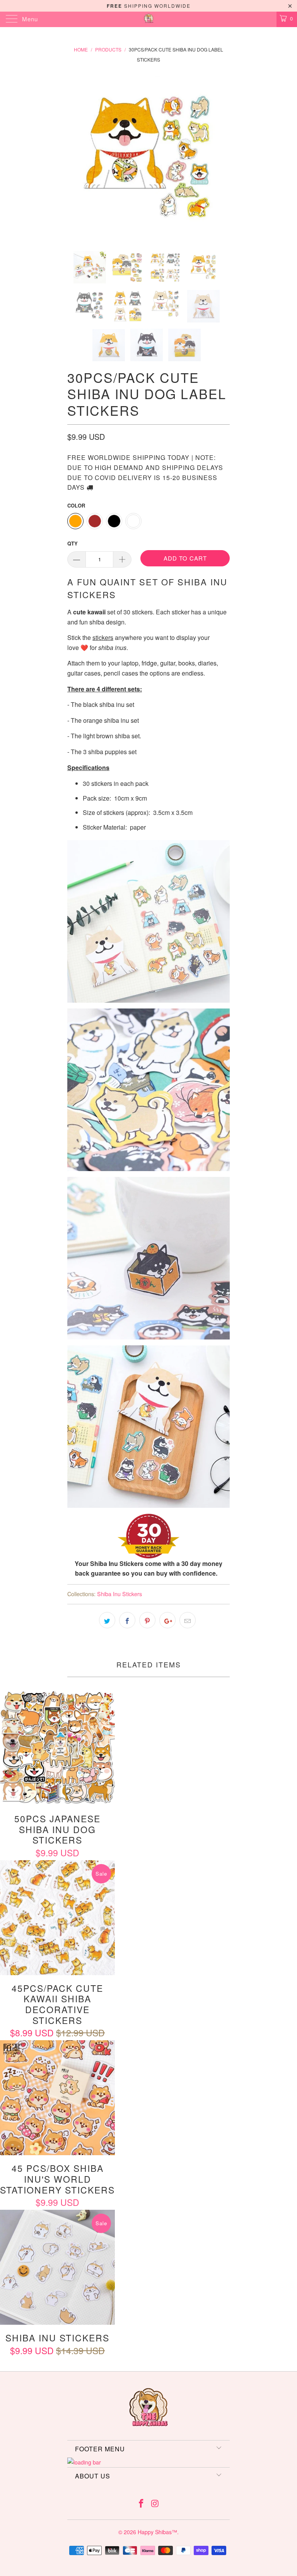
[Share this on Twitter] (107, 1620)
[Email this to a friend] (188, 1620)
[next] (221, 157)
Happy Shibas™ (157, 2532)
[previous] (76, 157)
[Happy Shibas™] (148, 19)
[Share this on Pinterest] (147, 1620)
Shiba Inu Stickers (119, 1594)
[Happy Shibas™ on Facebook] (141, 2503)
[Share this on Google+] (167, 1620)
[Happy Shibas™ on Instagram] (155, 2503)
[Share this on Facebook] (127, 1620)
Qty (73, 543)
